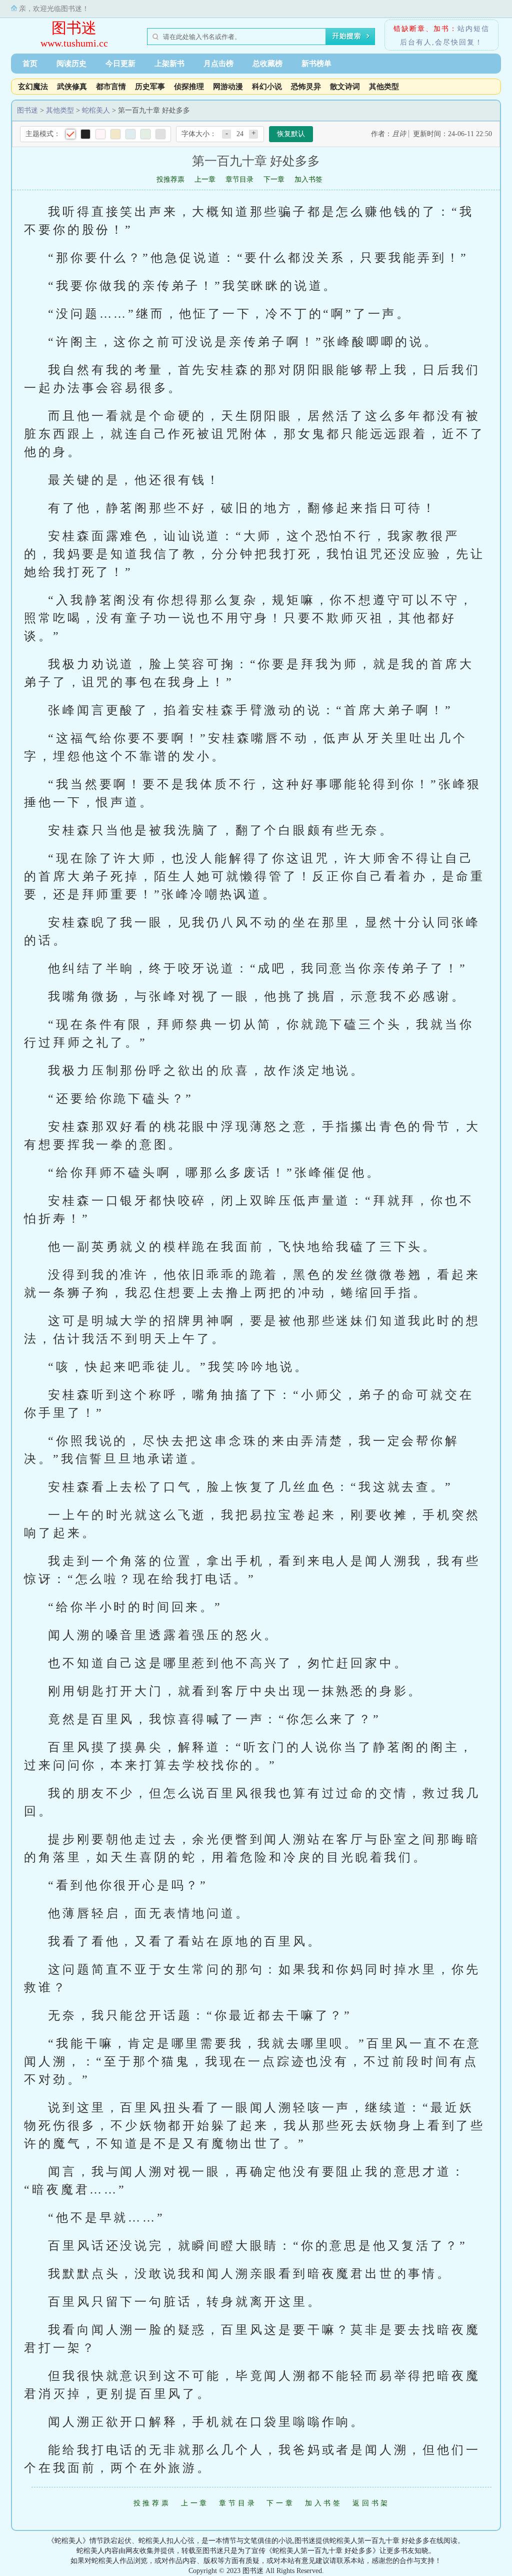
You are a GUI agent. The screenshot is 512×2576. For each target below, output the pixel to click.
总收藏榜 (267, 64)
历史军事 (150, 87)
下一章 (274, 179)
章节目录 (239, 179)
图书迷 (74, 28)
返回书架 (371, 2503)
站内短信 (473, 29)
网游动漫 (228, 87)
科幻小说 (267, 87)
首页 (30, 64)
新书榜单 (316, 64)
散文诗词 (345, 87)
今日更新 (120, 64)
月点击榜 (218, 64)
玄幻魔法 (33, 87)
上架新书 (169, 64)
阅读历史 (71, 64)
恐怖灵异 (306, 87)
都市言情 (111, 87)
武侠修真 (72, 87)
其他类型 (384, 87)
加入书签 (308, 179)
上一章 (205, 179)
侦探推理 (189, 87)
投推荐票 (170, 179)
